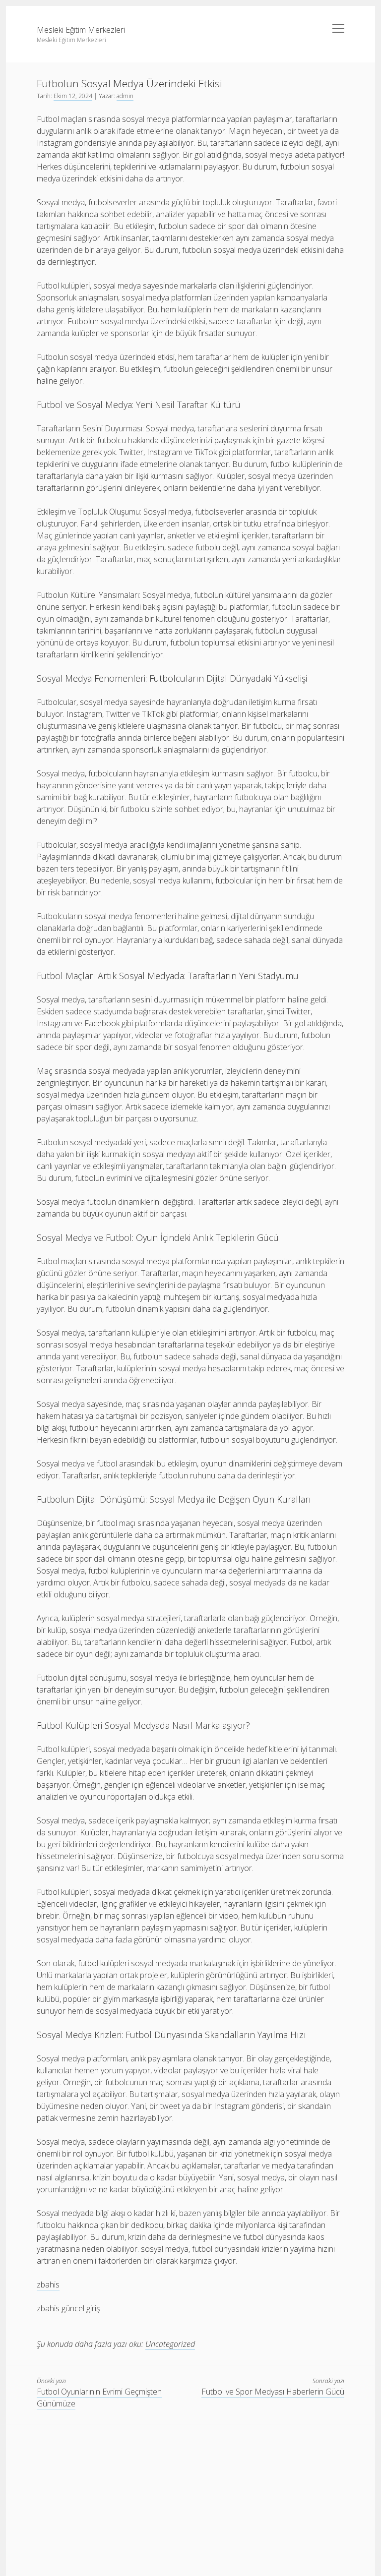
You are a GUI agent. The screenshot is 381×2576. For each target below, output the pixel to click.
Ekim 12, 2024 (73, 96)
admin (125, 96)
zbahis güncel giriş (68, 2308)
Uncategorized (170, 2344)
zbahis (48, 2284)
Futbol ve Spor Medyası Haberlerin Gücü (273, 2392)
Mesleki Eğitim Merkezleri (81, 30)
